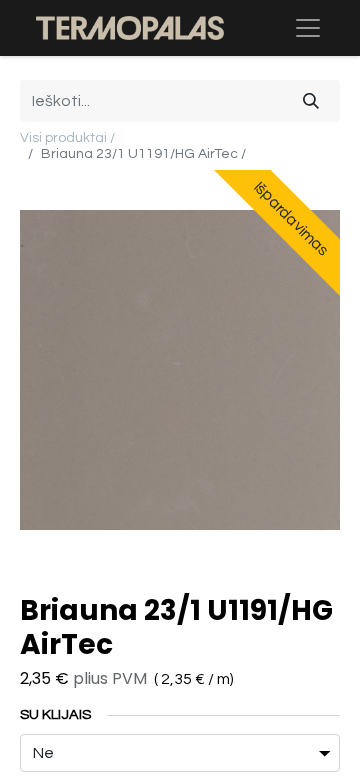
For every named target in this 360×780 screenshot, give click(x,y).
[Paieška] (311, 101)
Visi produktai (63, 138)
